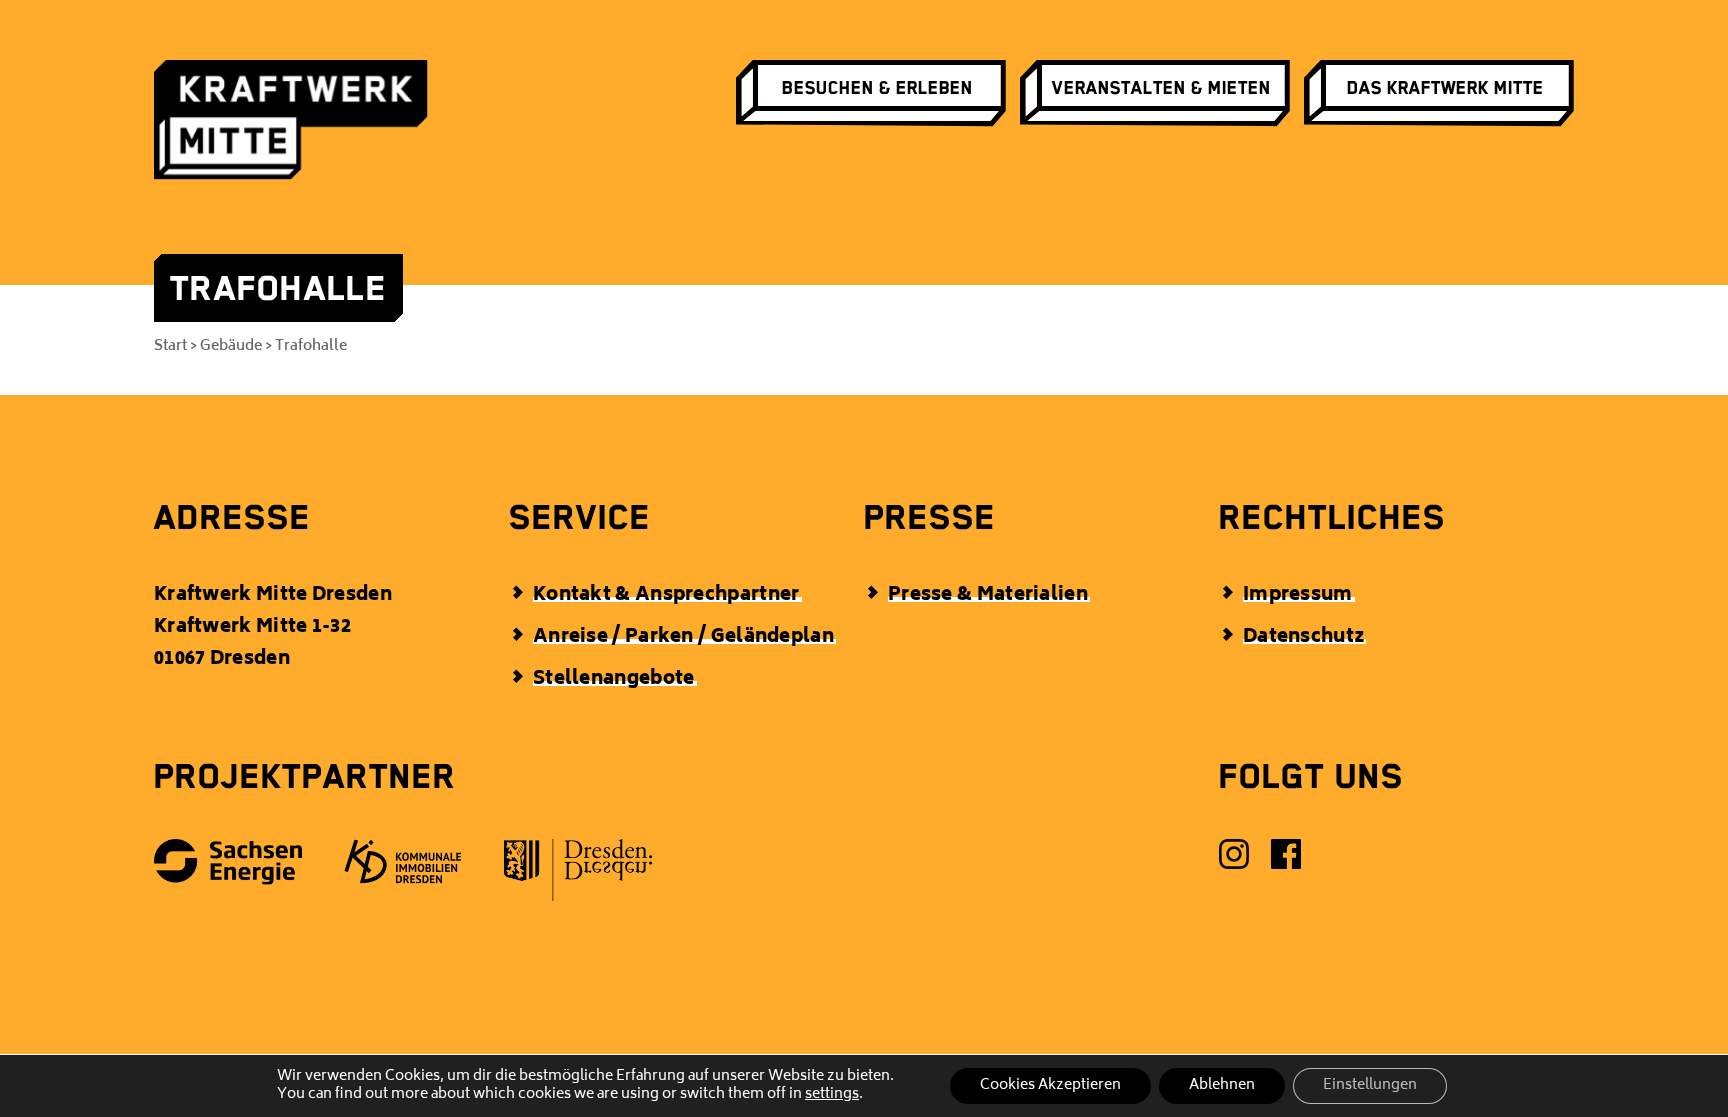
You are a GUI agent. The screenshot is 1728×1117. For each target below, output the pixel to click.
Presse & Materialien (988, 596)
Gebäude (231, 346)
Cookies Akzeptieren (1050, 1085)
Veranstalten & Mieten (1161, 87)
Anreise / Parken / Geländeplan (683, 638)
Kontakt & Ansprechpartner (666, 596)
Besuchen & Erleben (877, 87)
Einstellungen (1370, 1085)
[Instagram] (1235, 860)
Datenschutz (1303, 638)
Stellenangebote (614, 680)
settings (832, 1095)
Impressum (1298, 596)
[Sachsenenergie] (229, 868)
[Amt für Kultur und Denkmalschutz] (579, 876)
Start (170, 346)
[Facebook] (1287, 860)
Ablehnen (1222, 1085)
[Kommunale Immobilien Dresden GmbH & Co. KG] (404, 867)
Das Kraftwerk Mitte (1445, 87)
